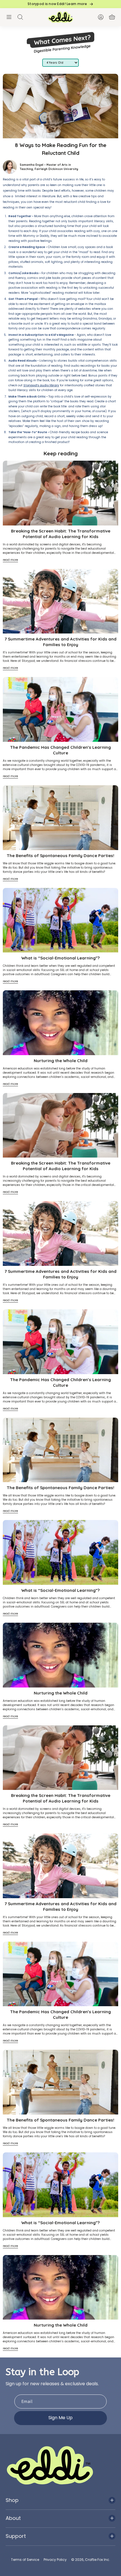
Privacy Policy (55, 2560)
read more (10, 560)
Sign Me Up (60, 2418)
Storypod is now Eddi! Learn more (57, 4)
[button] (9, 17)
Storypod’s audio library (41, 385)
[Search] (20, 17)
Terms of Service (25, 2560)
